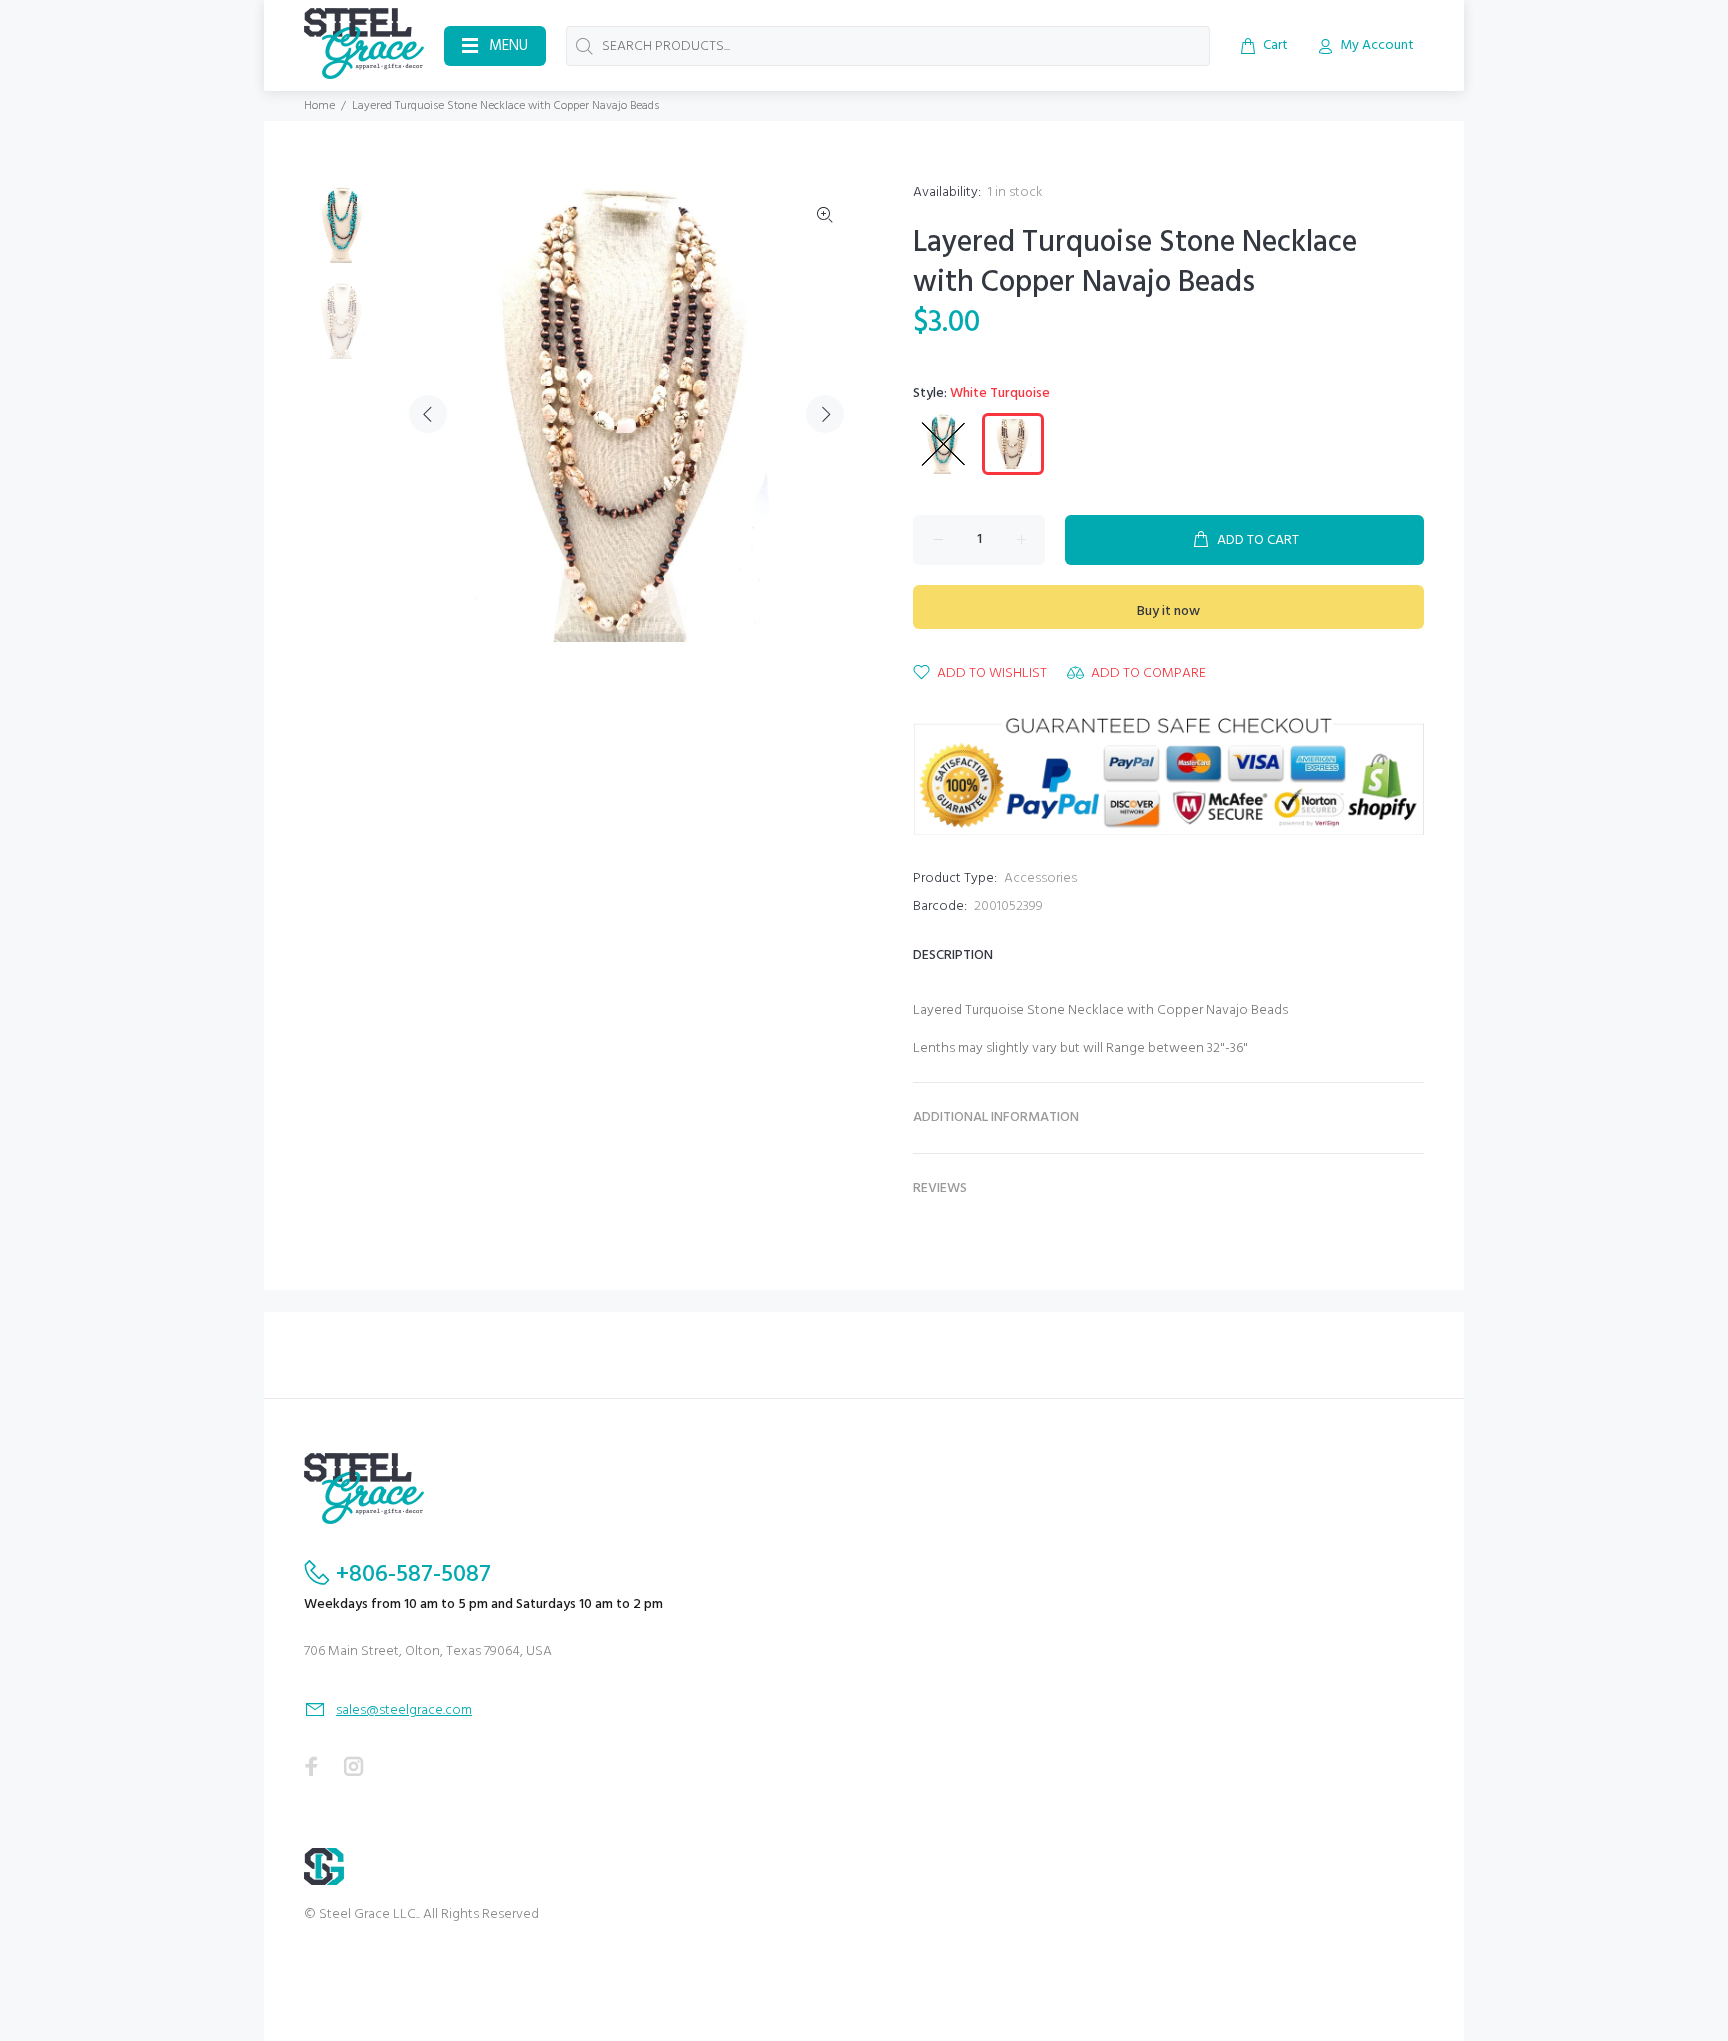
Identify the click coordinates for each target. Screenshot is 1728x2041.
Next (825, 414)
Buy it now (1168, 611)
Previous (428, 414)
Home (319, 106)
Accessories (1040, 878)
